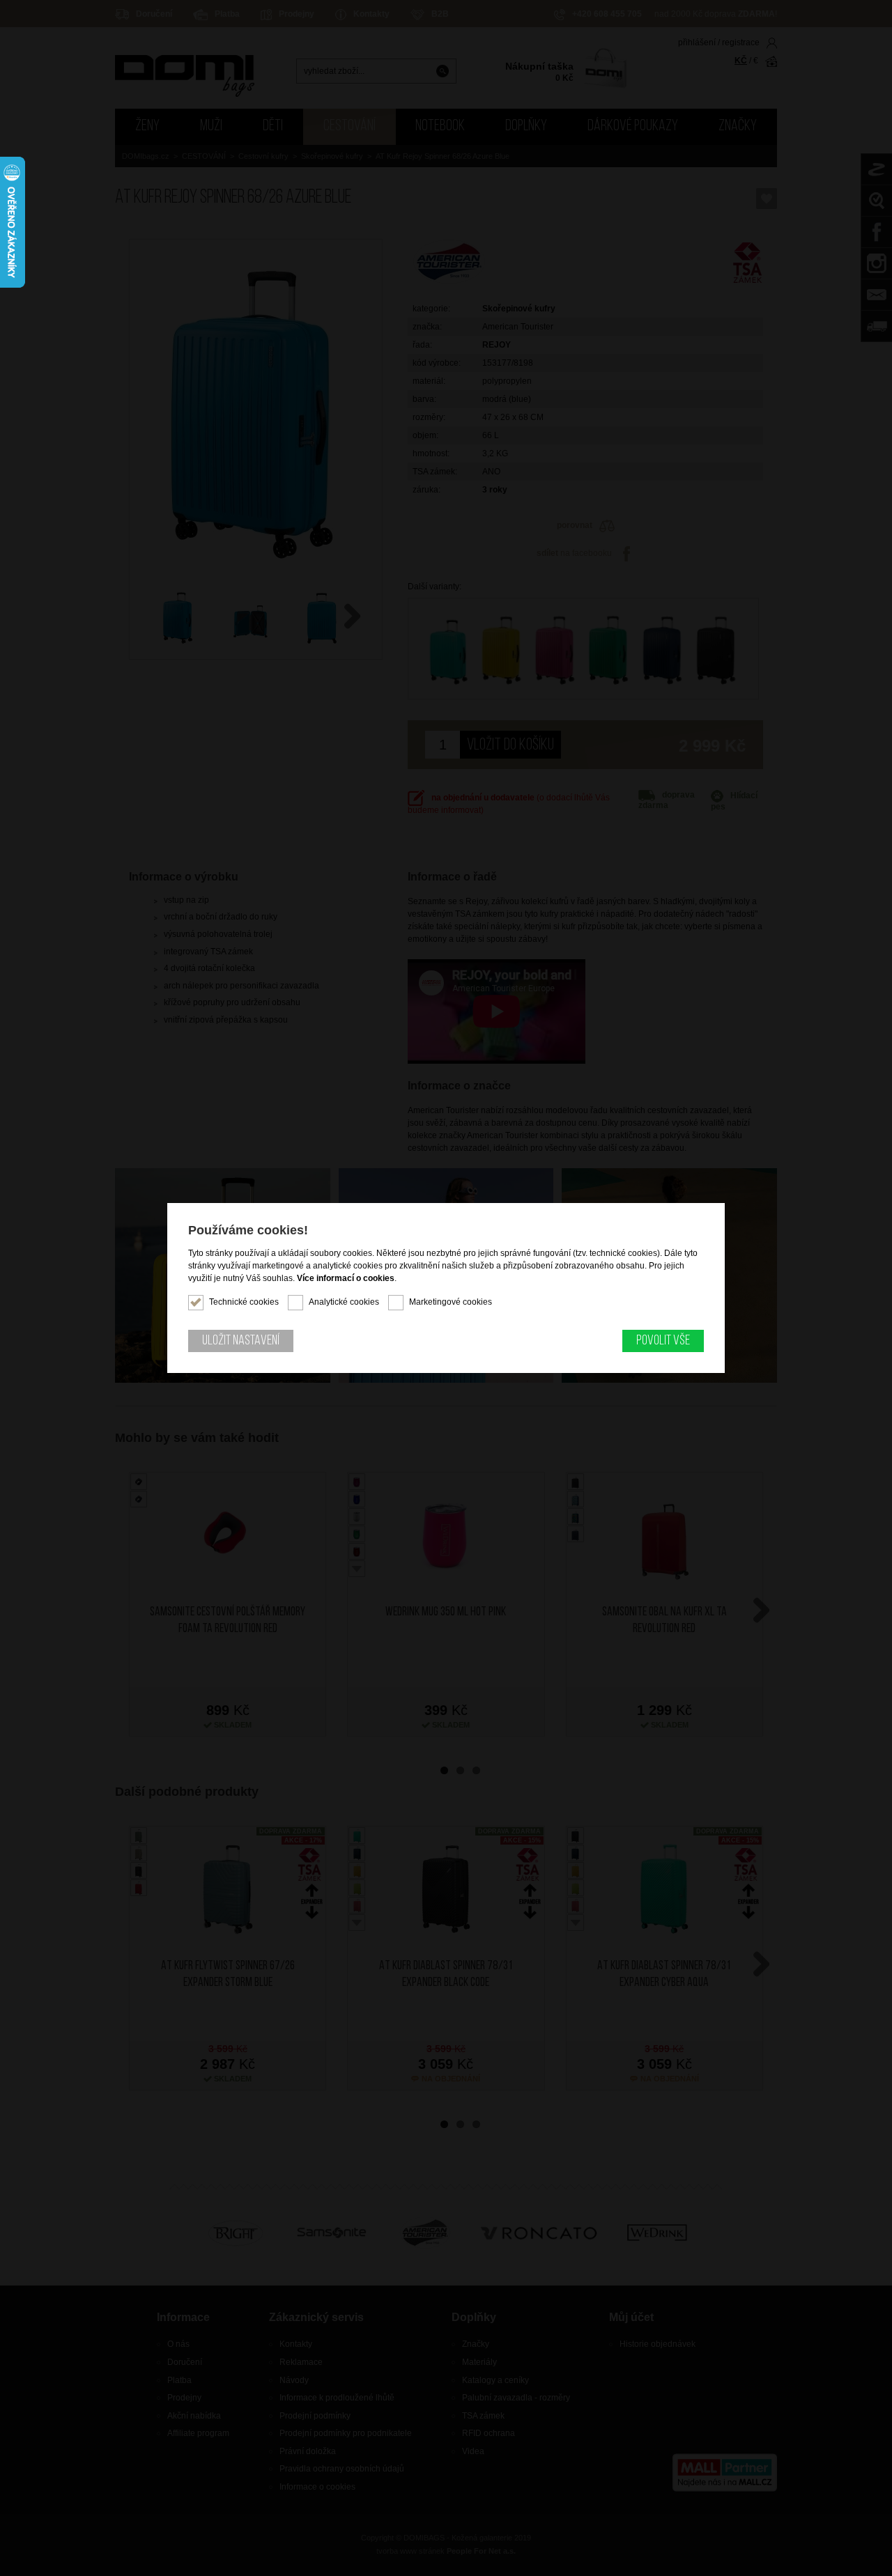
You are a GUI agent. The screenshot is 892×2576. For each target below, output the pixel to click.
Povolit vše (663, 1341)
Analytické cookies (344, 1302)
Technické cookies (244, 1302)
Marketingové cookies (451, 1302)
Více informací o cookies (346, 1278)
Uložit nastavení (241, 1341)
